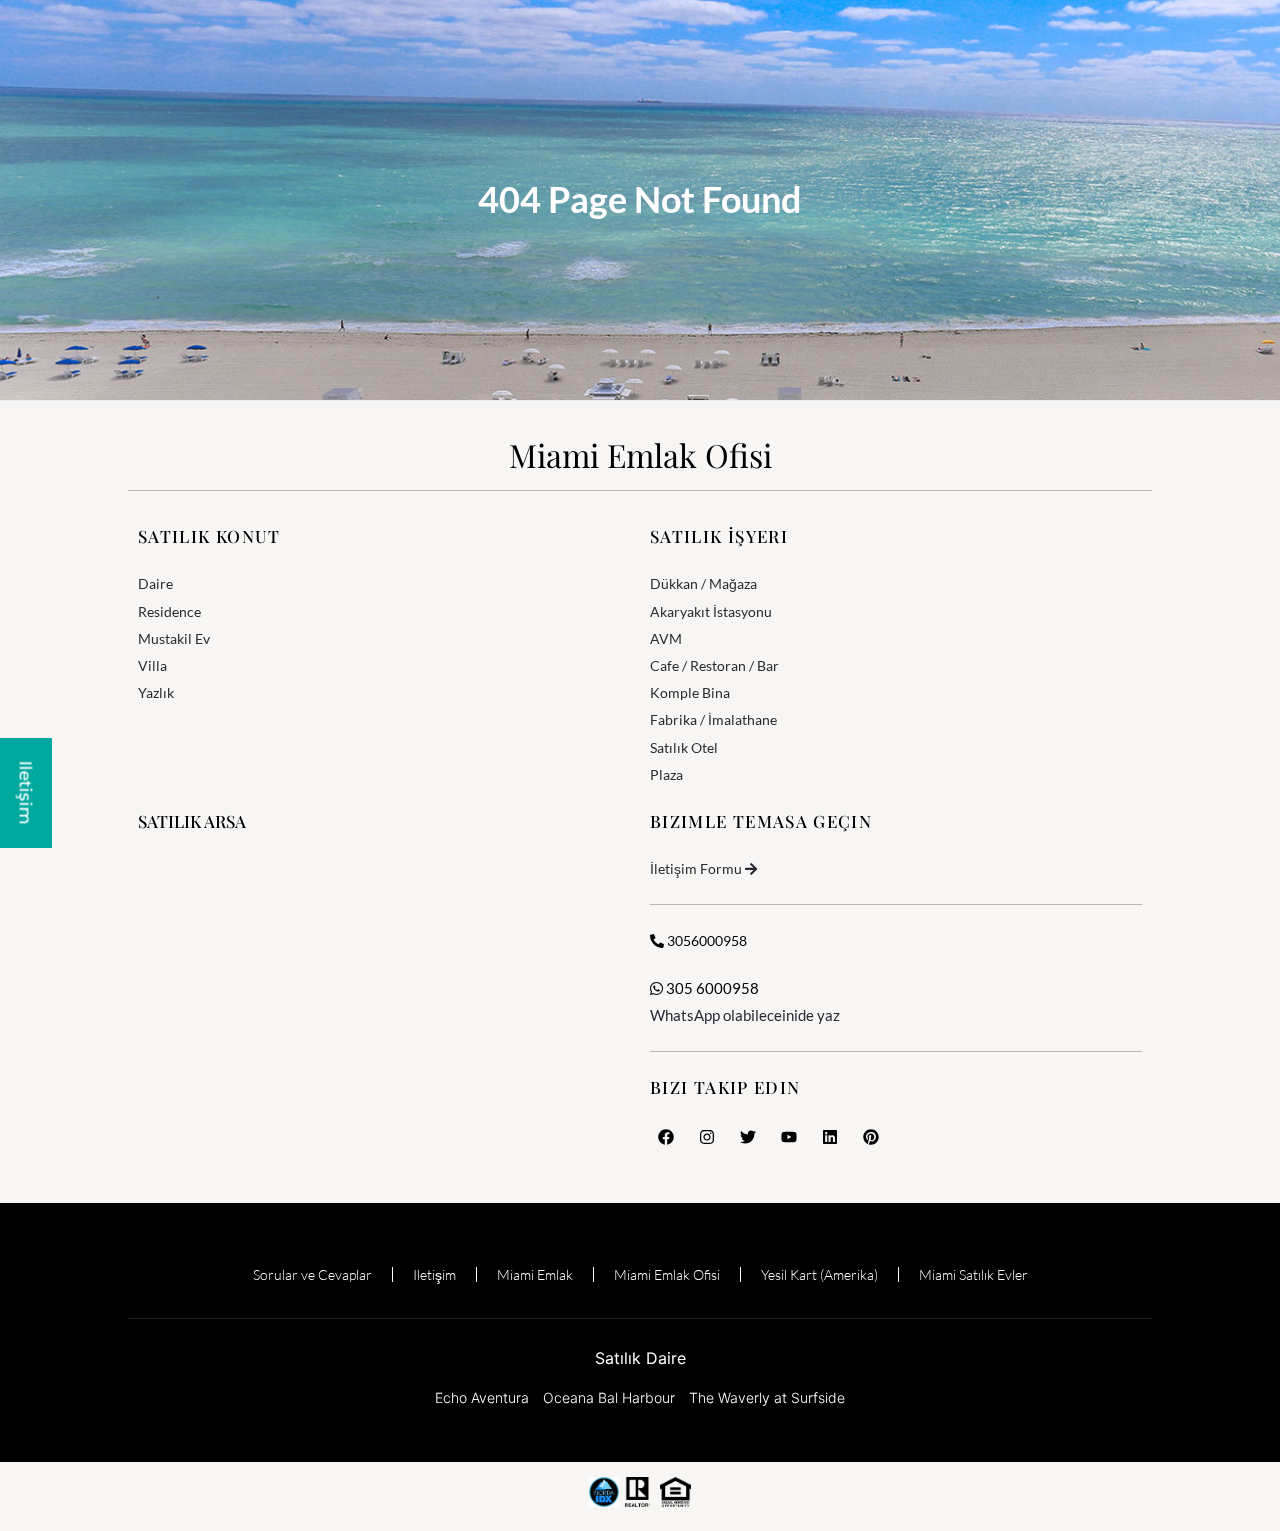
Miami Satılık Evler (973, 1274)
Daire (155, 583)
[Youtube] (789, 1137)
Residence (169, 611)
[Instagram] (707, 1137)
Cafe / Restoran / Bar (714, 665)
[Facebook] (666, 1137)
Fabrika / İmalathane (713, 719)
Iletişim (434, 1274)
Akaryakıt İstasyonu (711, 611)
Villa (152, 665)
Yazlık (156, 692)
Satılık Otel (684, 747)
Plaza (666, 774)
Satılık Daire (640, 1358)
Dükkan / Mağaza (703, 583)
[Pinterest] (871, 1137)
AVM (666, 638)
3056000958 (705, 940)
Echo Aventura (482, 1397)
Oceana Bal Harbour (609, 1397)
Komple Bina (690, 692)
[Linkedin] (830, 1137)
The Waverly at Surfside (767, 1397)
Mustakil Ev (174, 638)
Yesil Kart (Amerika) (819, 1274)
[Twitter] (748, 1137)
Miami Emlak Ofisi (640, 454)
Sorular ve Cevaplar (312, 1274)
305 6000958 (711, 988)
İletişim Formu (696, 868)
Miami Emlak (535, 1274)
